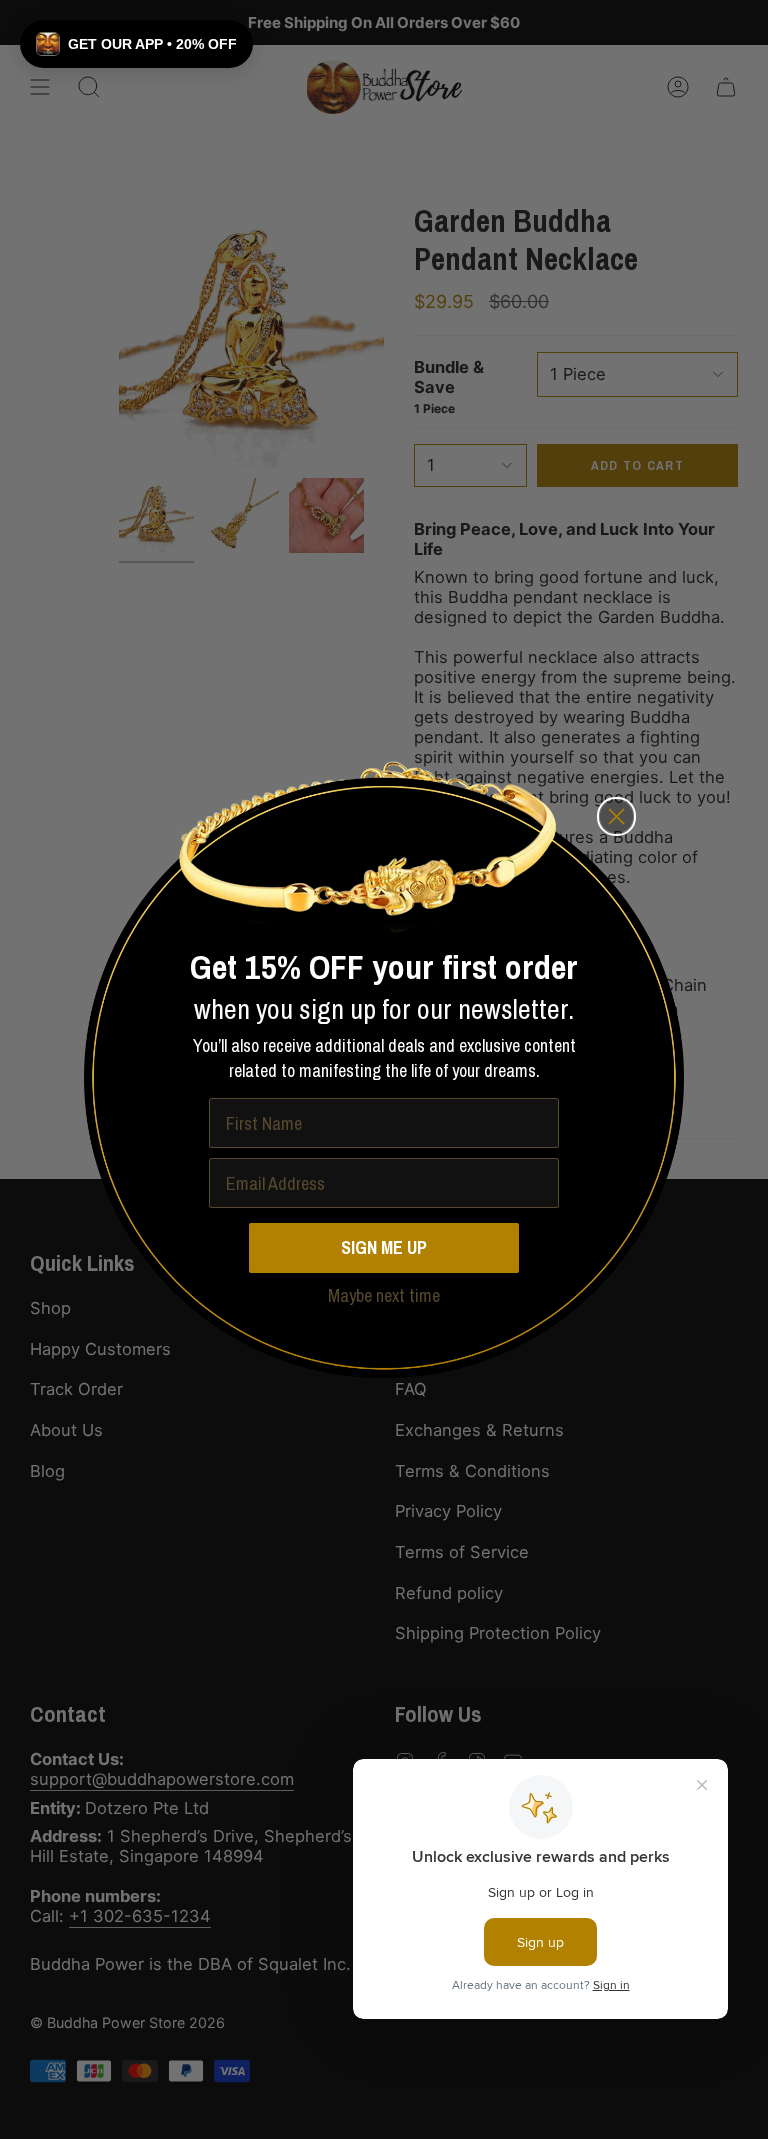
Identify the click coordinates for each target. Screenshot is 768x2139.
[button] (136, 44)
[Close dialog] (616, 816)
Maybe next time (384, 1295)
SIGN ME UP (384, 1247)
